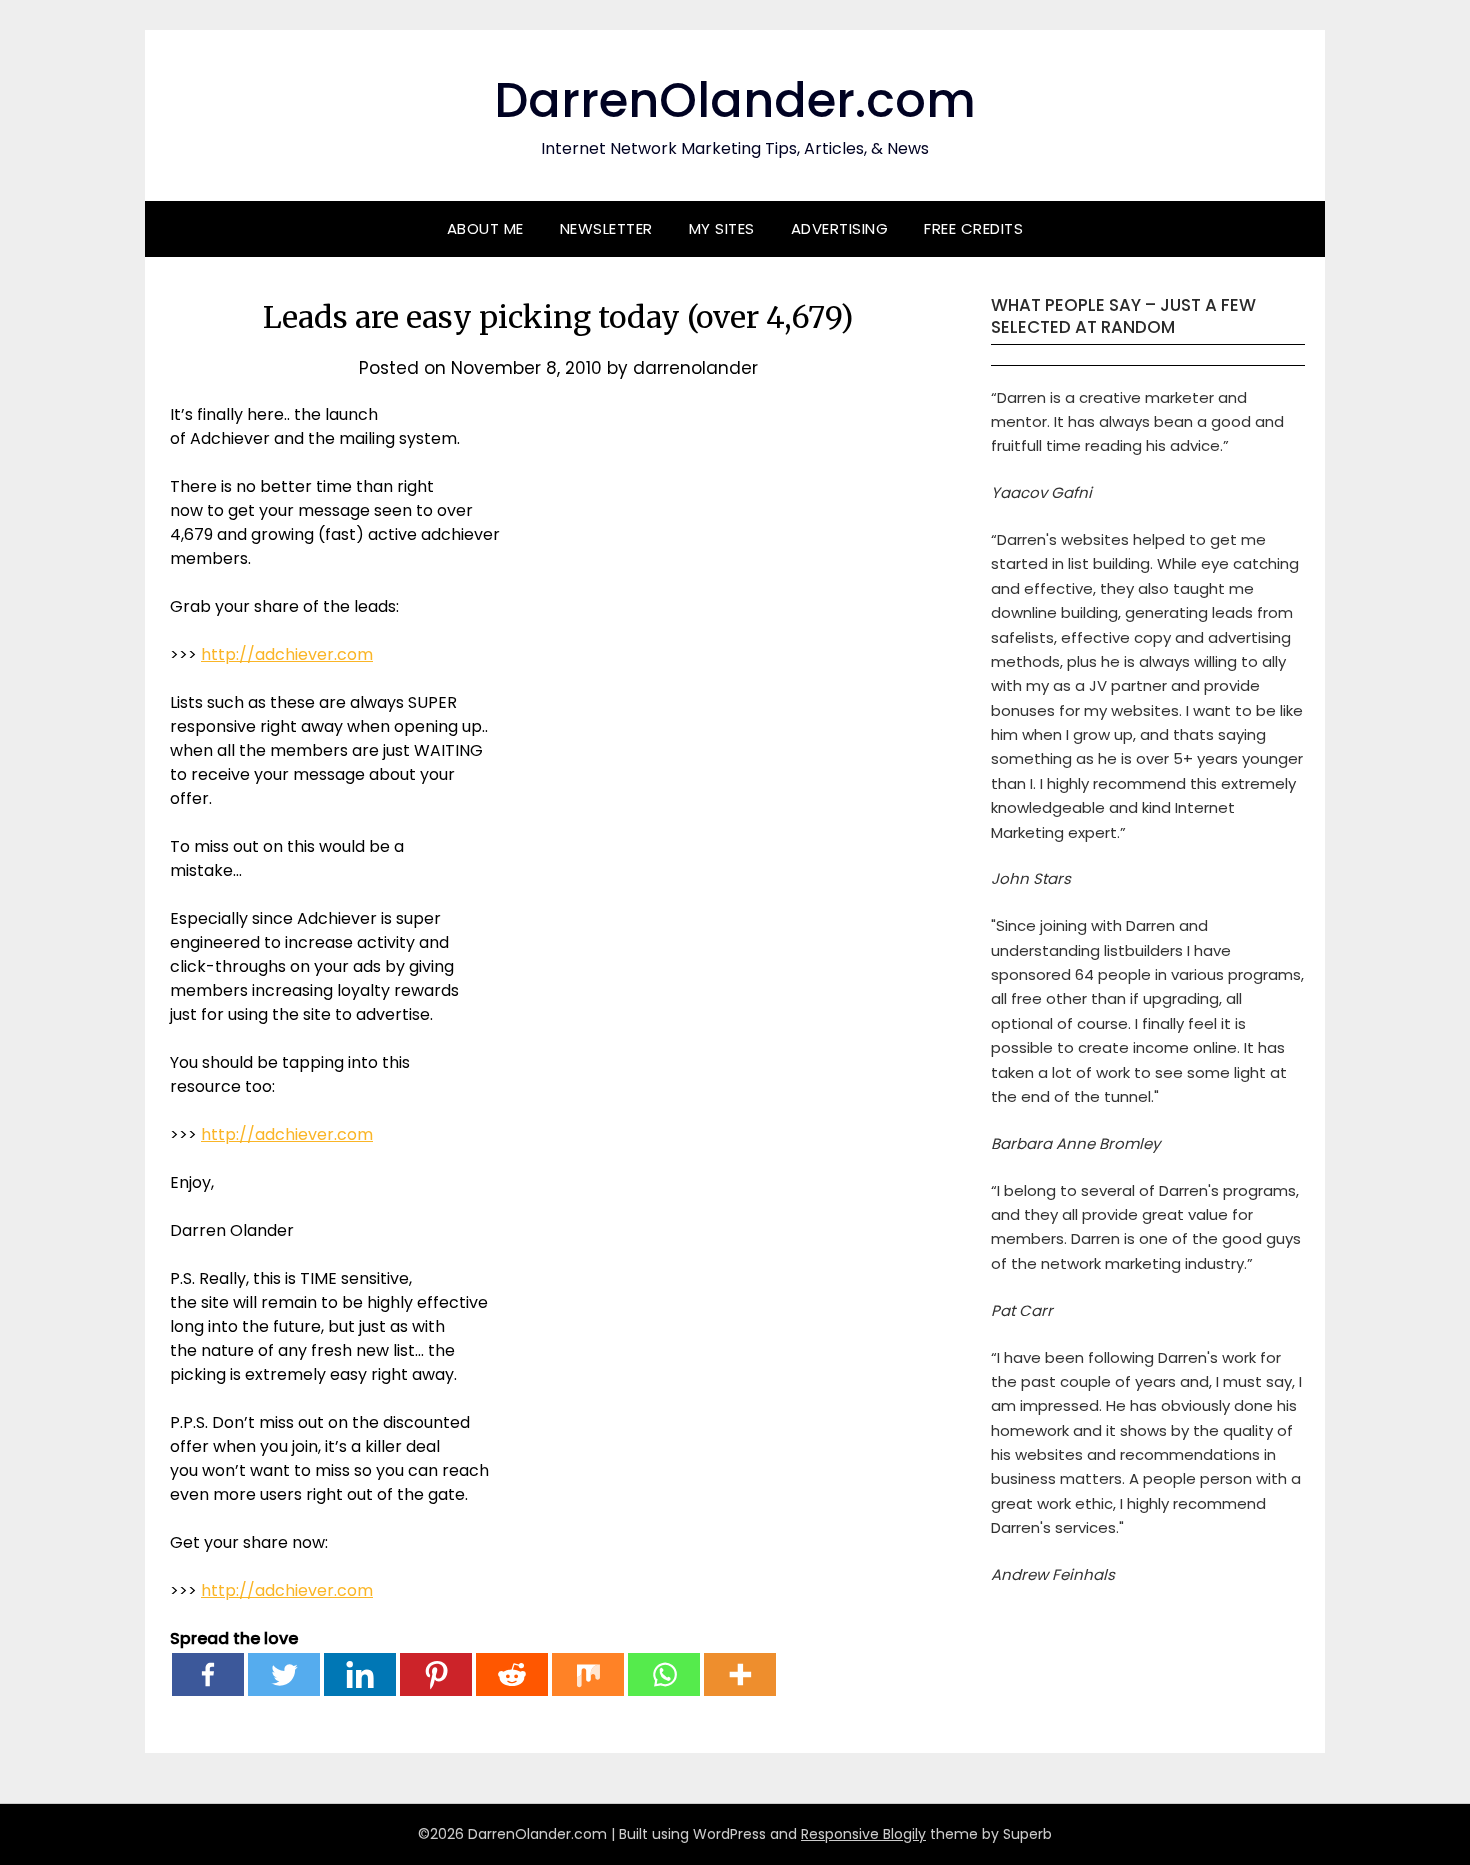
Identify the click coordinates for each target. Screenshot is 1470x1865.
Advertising (840, 228)
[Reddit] (512, 1674)
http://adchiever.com (287, 654)
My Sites (722, 228)
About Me (485, 228)
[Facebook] (208, 1674)
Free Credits (973, 228)
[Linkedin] (360, 1674)
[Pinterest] (436, 1674)
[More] (740, 1674)
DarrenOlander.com (735, 100)
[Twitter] (284, 1674)
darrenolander (695, 368)
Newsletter (606, 228)
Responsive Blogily (863, 1834)
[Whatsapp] (664, 1674)
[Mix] (588, 1674)
